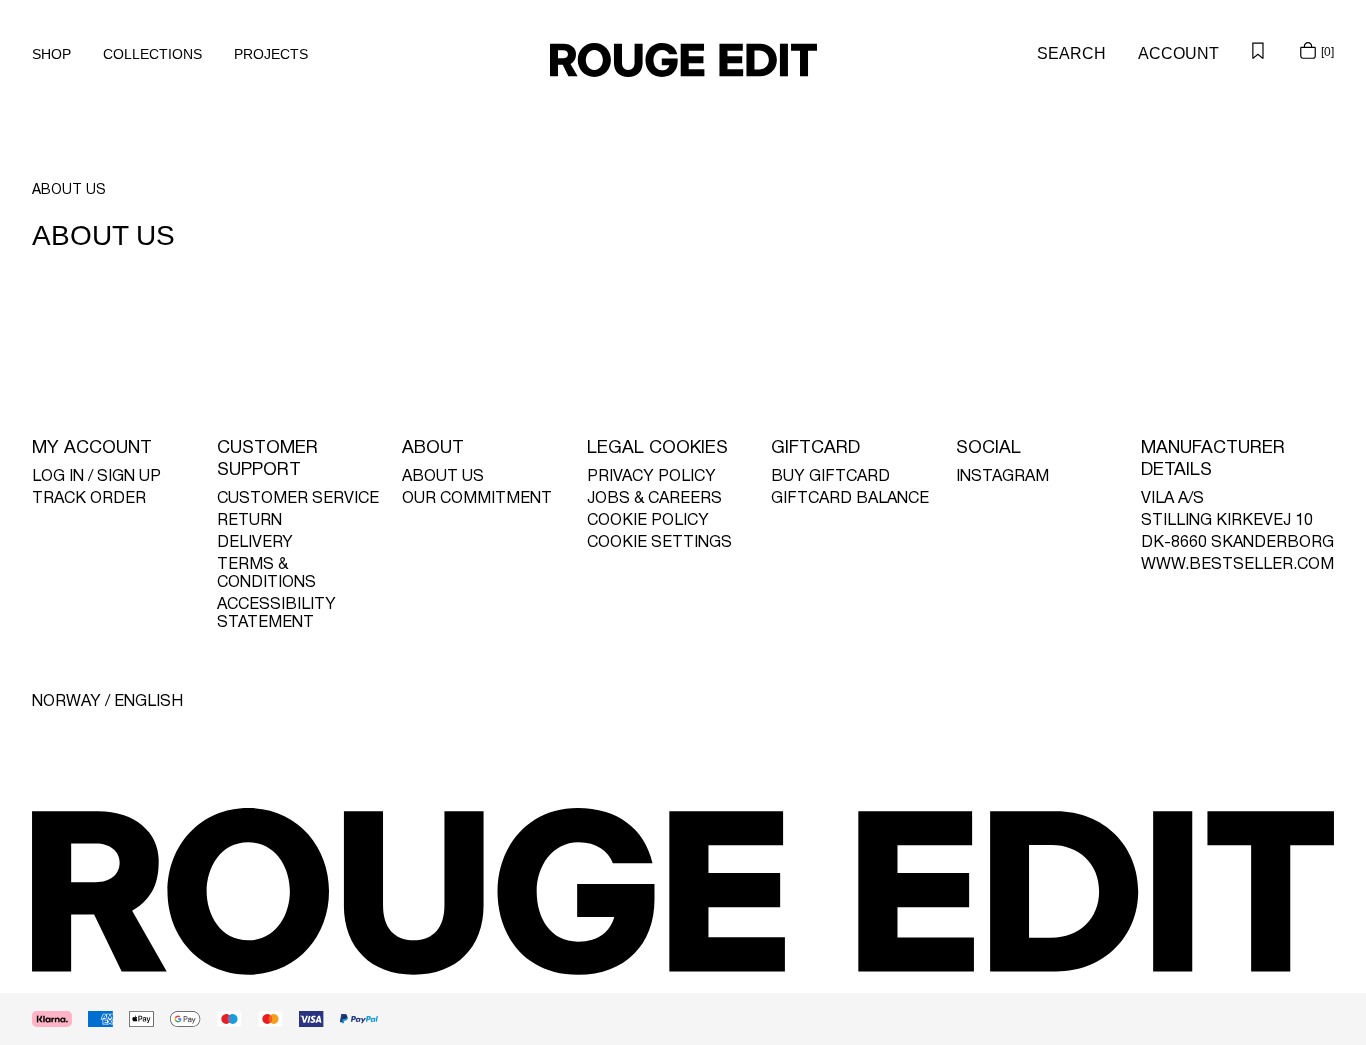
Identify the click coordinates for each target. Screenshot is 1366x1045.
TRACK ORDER (89, 499)
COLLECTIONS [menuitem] (152, 54)
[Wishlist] (1258, 50)
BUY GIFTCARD (830, 477)
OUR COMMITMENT (477, 499)
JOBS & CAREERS (654, 499)
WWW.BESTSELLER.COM (1237, 565)
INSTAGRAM (1002, 477)
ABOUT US (443, 477)
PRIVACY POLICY (651, 477)
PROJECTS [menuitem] (271, 54)
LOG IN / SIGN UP (96, 477)
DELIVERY (255, 543)
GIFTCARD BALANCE (850, 499)
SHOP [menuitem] (51, 54)
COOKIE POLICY (648, 521)
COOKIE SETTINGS (659, 543)
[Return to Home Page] (683, 60)
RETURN (249, 521)
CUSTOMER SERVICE (298, 499)
